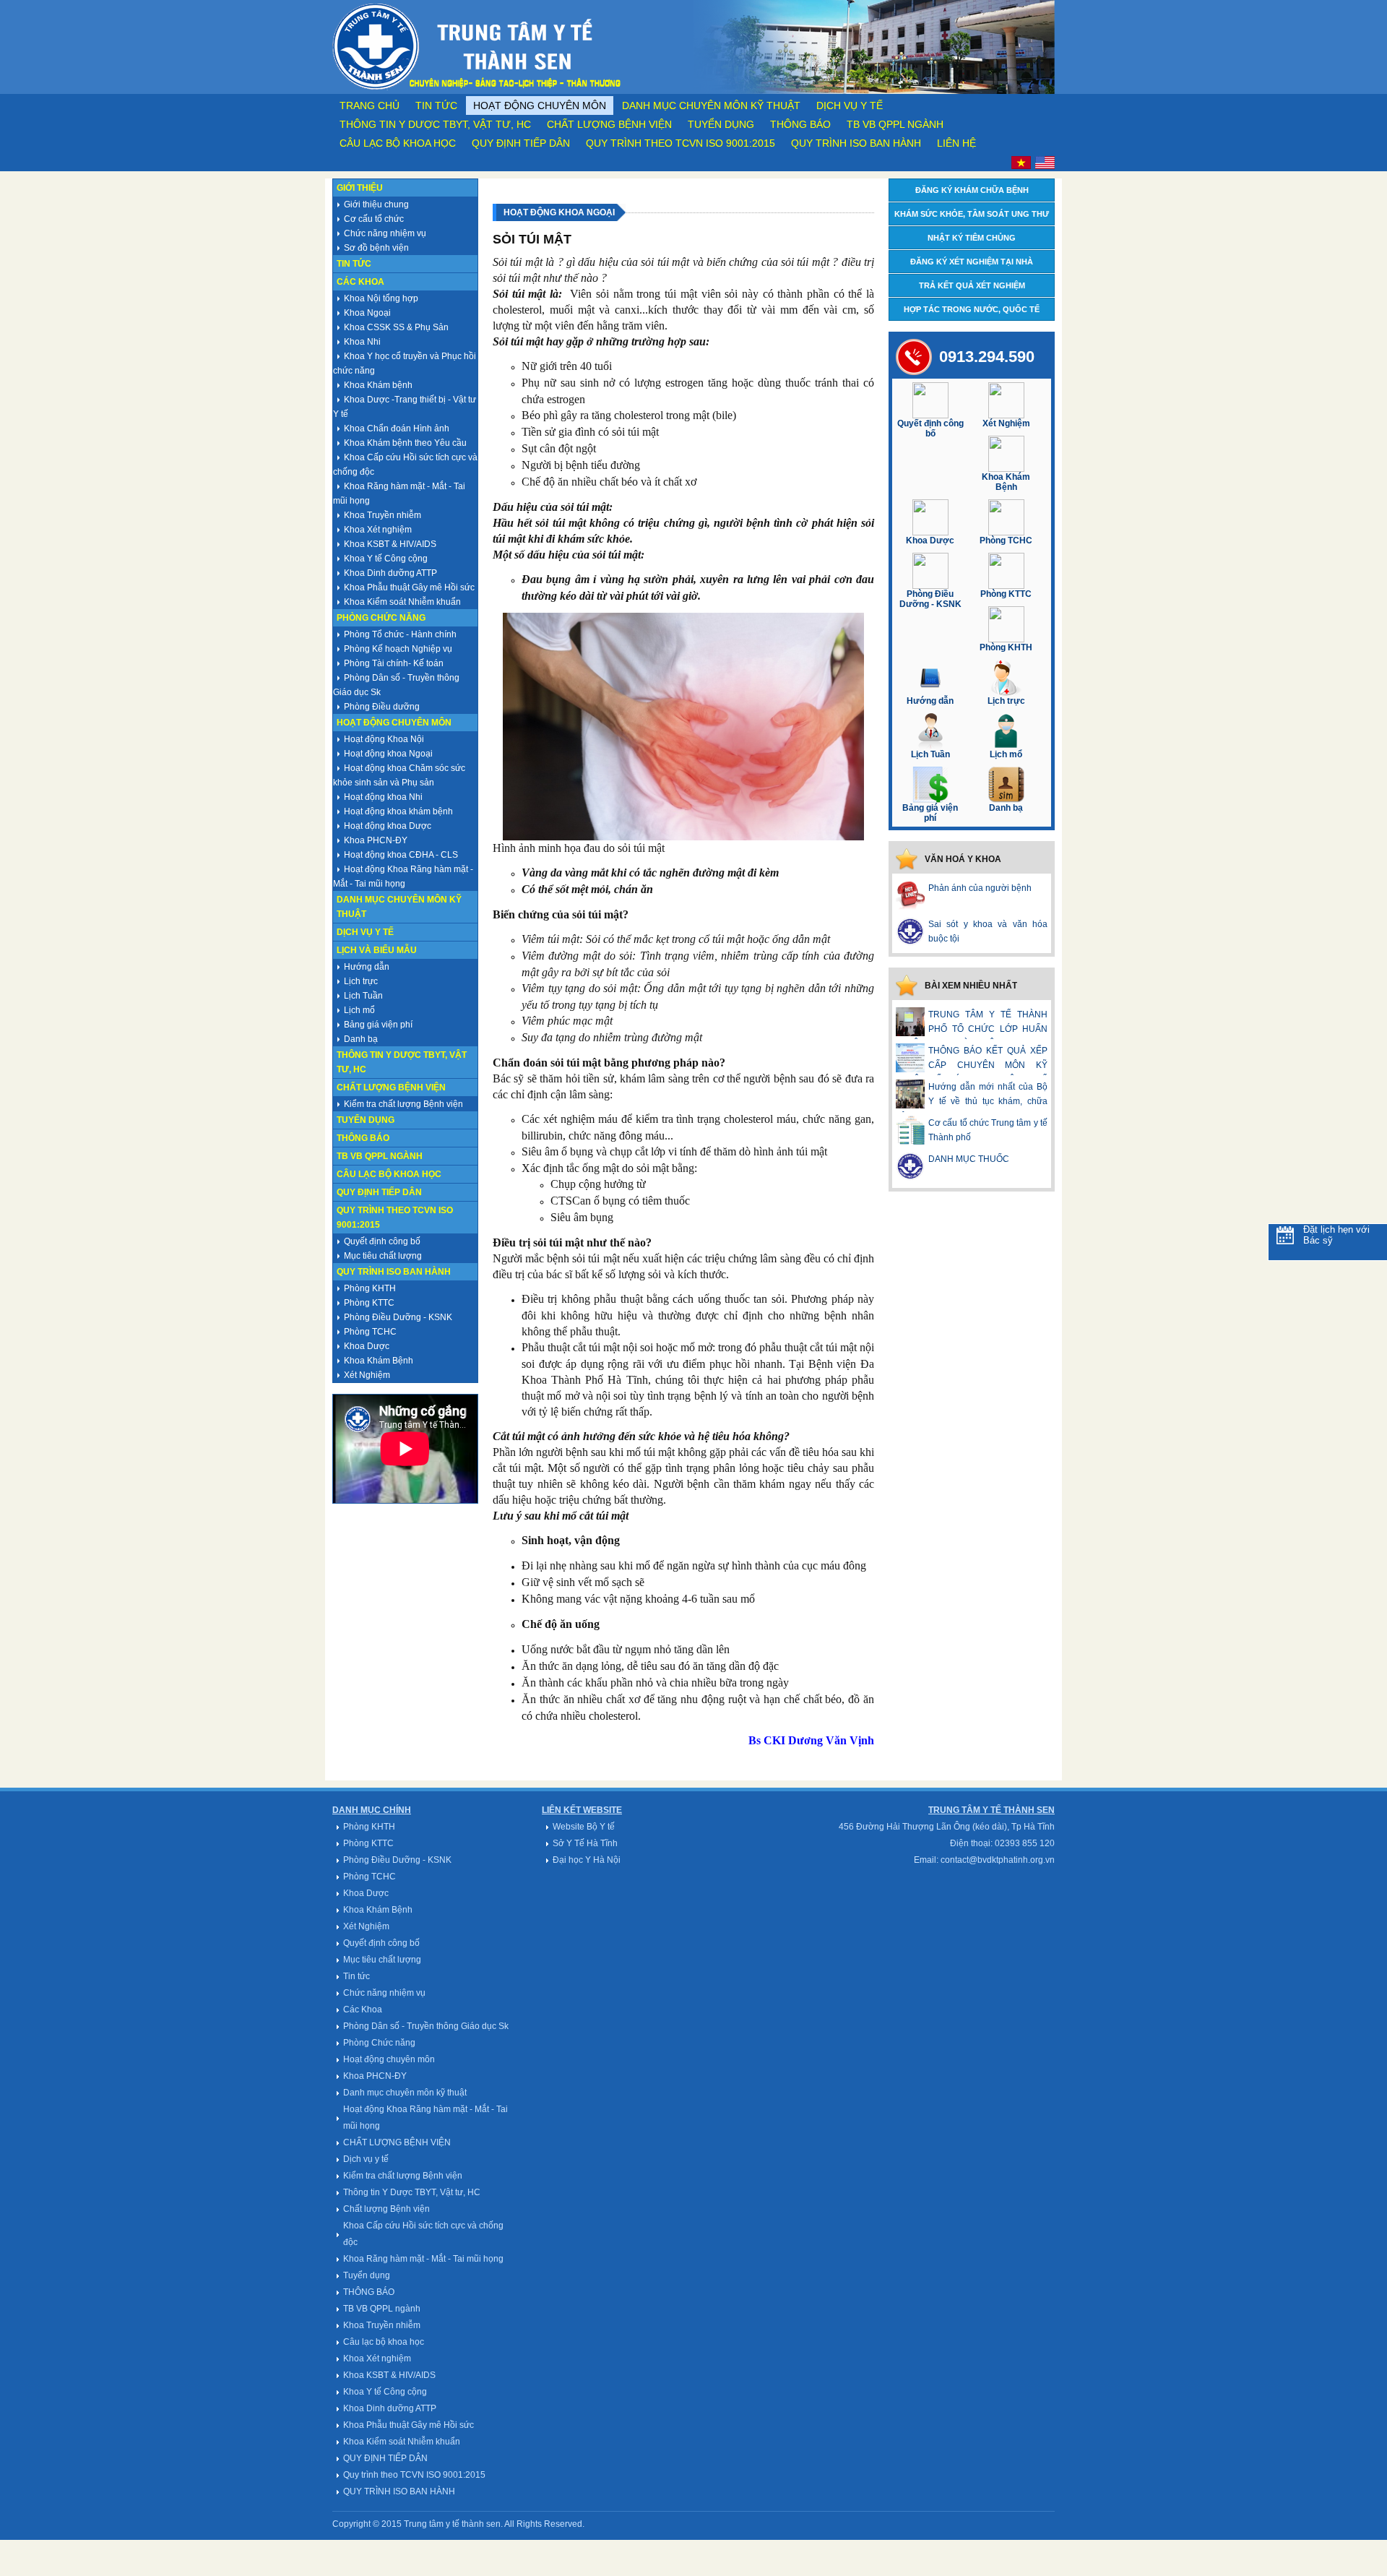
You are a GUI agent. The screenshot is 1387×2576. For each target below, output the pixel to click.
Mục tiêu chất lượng (383, 1256)
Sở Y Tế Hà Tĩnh (585, 1843)
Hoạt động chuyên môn (540, 105)
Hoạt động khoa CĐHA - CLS (401, 855)
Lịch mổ (359, 1010)
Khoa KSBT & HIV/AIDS (390, 544)
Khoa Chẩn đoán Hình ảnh (397, 428)
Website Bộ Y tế (584, 1827)
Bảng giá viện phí (378, 1025)
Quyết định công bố (382, 1241)
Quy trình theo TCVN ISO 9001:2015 (680, 143)
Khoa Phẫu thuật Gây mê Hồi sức (409, 587)
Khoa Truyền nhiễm (383, 515)
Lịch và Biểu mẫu (377, 950)
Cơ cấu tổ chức (374, 219)
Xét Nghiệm (367, 1375)
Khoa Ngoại (367, 313)
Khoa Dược (367, 1346)
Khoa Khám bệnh (378, 385)
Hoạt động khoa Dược (388, 826)
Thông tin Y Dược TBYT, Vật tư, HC (435, 124)
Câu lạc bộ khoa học (398, 143)
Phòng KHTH (370, 1288)
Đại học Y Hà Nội (587, 1860)
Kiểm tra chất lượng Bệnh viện (403, 1104)
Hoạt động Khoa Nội (384, 739)
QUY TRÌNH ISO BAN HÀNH (856, 143)
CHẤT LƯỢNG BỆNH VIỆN (397, 2142)
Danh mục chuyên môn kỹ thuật (711, 105)
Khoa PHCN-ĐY (376, 840)
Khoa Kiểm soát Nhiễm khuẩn (402, 602)
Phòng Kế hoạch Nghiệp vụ (398, 649)
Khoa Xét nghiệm (378, 530)
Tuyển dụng (721, 124)
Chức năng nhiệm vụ (385, 233)
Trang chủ (370, 105)
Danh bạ (361, 1039)
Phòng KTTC (369, 1303)
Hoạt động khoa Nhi (383, 797)
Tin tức (436, 105)
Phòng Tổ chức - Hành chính (400, 634)
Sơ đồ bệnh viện (376, 248)
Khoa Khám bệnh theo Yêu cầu (405, 443)
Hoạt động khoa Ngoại (388, 754)
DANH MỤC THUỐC (969, 1159)
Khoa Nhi (362, 342)
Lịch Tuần (363, 996)
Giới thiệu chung (376, 204)
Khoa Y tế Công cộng (386, 559)
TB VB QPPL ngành (895, 124)
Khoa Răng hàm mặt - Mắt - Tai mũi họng (423, 2259)
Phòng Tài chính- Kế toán (394, 663)
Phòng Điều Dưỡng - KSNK (398, 1317)
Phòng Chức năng (381, 618)
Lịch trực (361, 981)
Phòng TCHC (370, 1332)
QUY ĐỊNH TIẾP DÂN (521, 143)
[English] (1045, 166)
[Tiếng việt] (1021, 166)
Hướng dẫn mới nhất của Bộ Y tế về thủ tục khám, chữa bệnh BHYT (972, 1101)
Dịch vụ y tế (850, 105)
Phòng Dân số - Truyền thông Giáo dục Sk (426, 2026)
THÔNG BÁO (800, 124)
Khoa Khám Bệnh (379, 1361)
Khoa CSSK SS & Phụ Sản (396, 327)
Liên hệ (956, 143)
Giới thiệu (360, 188)
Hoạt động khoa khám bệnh (398, 811)
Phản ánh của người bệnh (980, 888)
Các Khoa (360, 282)
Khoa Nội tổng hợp (381, 298)
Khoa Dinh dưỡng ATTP (390, 573)
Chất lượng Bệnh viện (609, 124)
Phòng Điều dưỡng (382, 707)
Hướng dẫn (367, 967)
